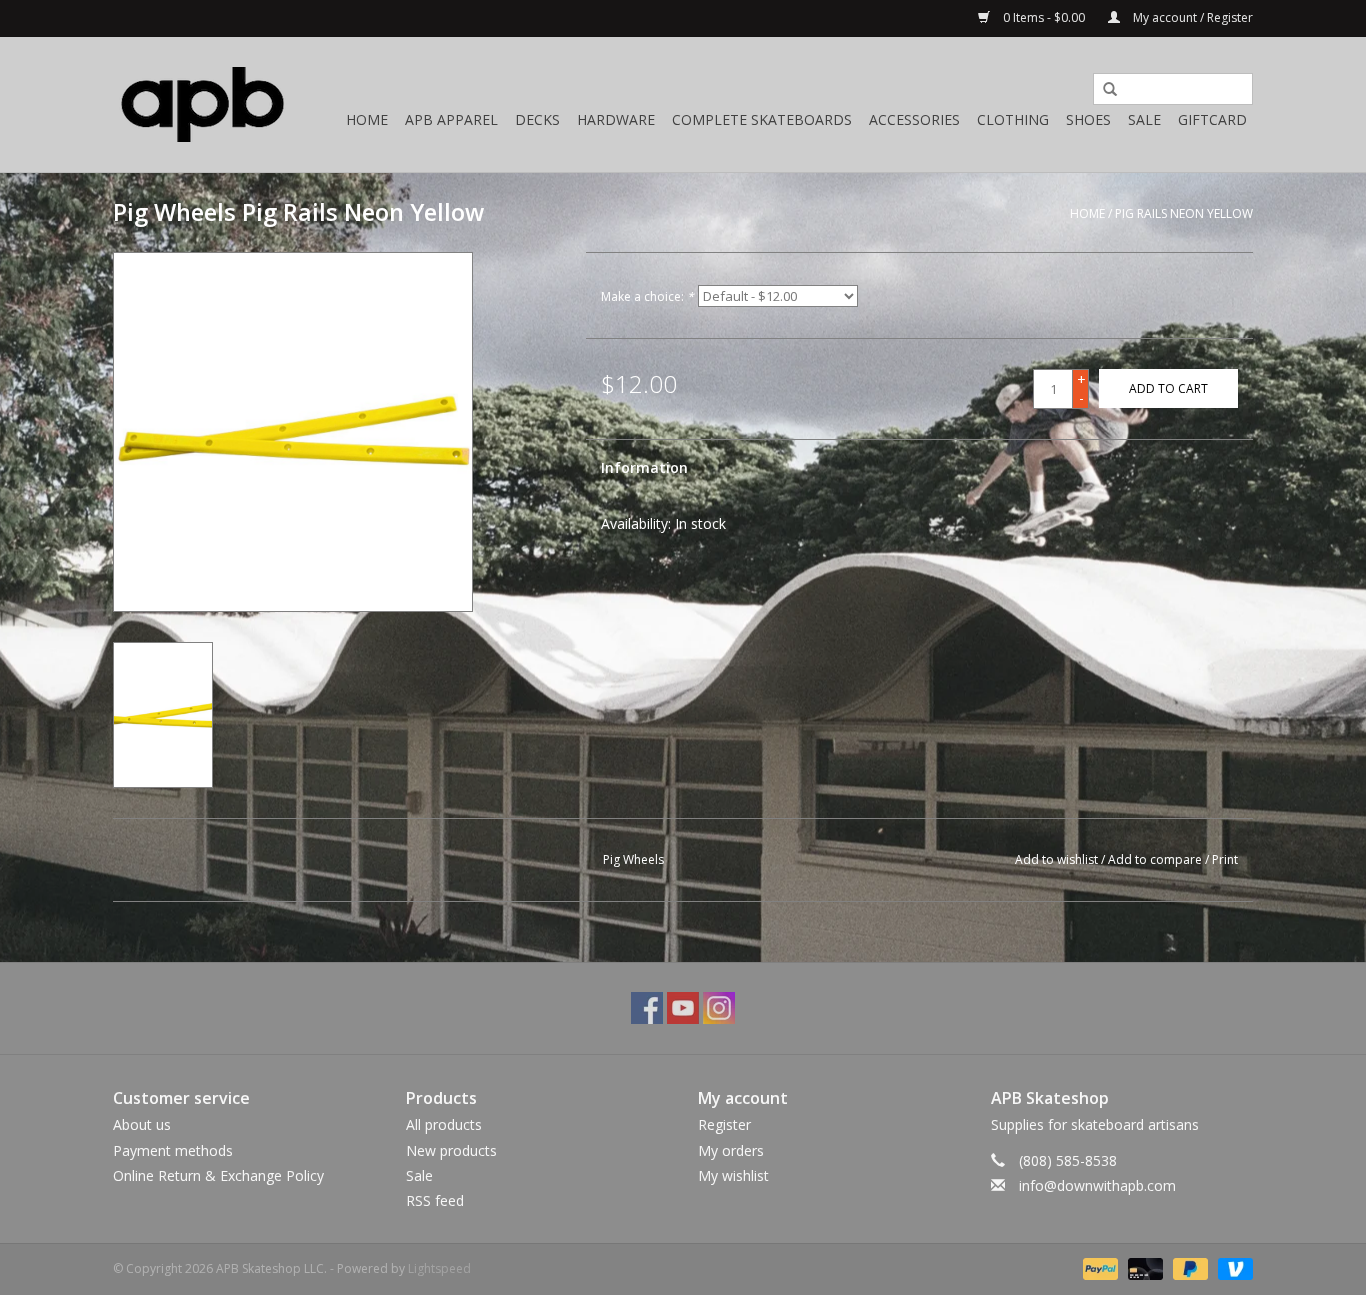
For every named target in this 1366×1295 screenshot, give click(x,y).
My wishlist (733, 1175)
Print (1225, 859)
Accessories (914, 119)
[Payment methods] (1098, 1267)
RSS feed (435, 1200)
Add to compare (1156, 859)
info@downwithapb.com (1097, 1185)
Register (724, 1124)
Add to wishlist (1056, 859)
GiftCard (1212, 119)
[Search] (1103, 90)
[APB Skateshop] (203, 104)
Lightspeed (439, 1268)
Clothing (1013, 119)
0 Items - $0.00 (1044, 17)
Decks (537, 119)
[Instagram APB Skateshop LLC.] (719, 1008)
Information (644, 467)
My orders (731, 1150)
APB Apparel (451, 119)
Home (367, 119)
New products (451, 1150)
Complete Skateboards (762, 119)
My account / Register (1191, 17)
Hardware (616, 119)
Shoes (1088, 119)
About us (142, 1124)
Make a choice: (647, 296)
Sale (1144, 119)
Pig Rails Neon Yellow (1184, 213)
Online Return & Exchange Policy (218, 1175)
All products (444, 1124)
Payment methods (173, 1150)
